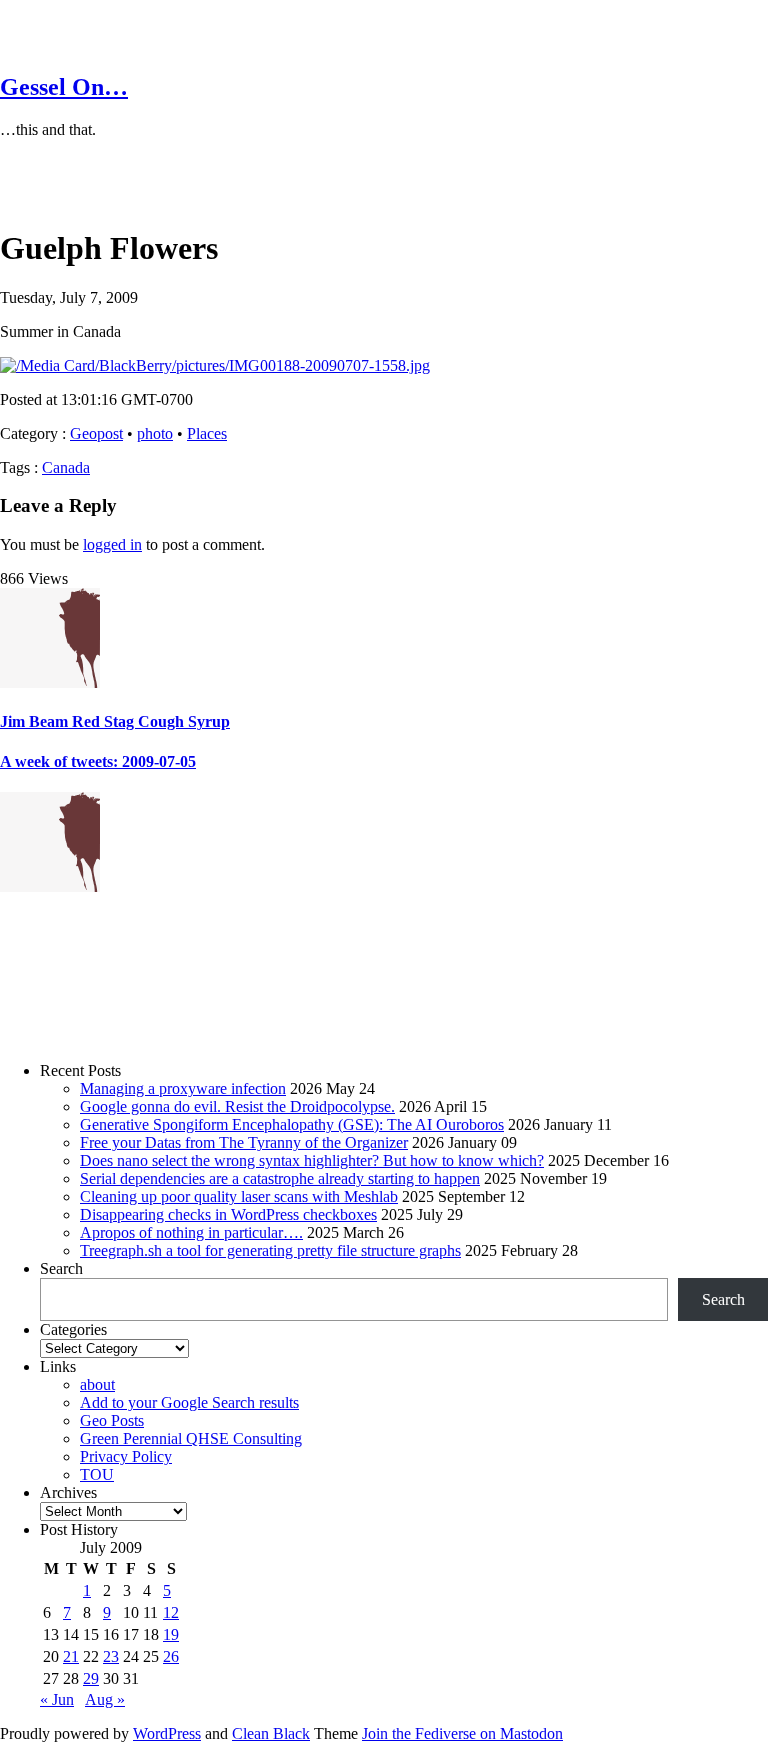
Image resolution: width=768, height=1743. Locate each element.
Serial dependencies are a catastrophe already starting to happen (280, 1178)
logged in (112, 544)
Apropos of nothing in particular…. (191, 1232)
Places (207, 433)
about (97, 1384)
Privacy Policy (126, 1456)
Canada (66, 467)
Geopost (96, 433)
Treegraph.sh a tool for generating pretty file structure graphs (270, 1250)
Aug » (105, 1699)
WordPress (167, 1733)
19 (171, 1634)
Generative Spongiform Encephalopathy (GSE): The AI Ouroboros (292, 1124)
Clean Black (271, 1733)
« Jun (57, 1699)
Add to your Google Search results (189, 1402)
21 (71, 1656)
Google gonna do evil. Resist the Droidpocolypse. (237, 1106)
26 (171, 1656)
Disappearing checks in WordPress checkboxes (228, 1214)
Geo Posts (112, 1420)
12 (171, 1612)
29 (91, 1678)
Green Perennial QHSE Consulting (191, 1438)
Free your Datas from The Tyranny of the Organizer (244, 1142)
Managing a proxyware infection (183, 1088)
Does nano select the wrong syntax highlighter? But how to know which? (312, 1160)
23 (111, 1656)
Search (61, 1268)
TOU (97, 1474)
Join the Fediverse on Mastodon (462, 1733)
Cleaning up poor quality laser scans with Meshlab (239, 1196)
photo (155, 433)
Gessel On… (64, 87)
